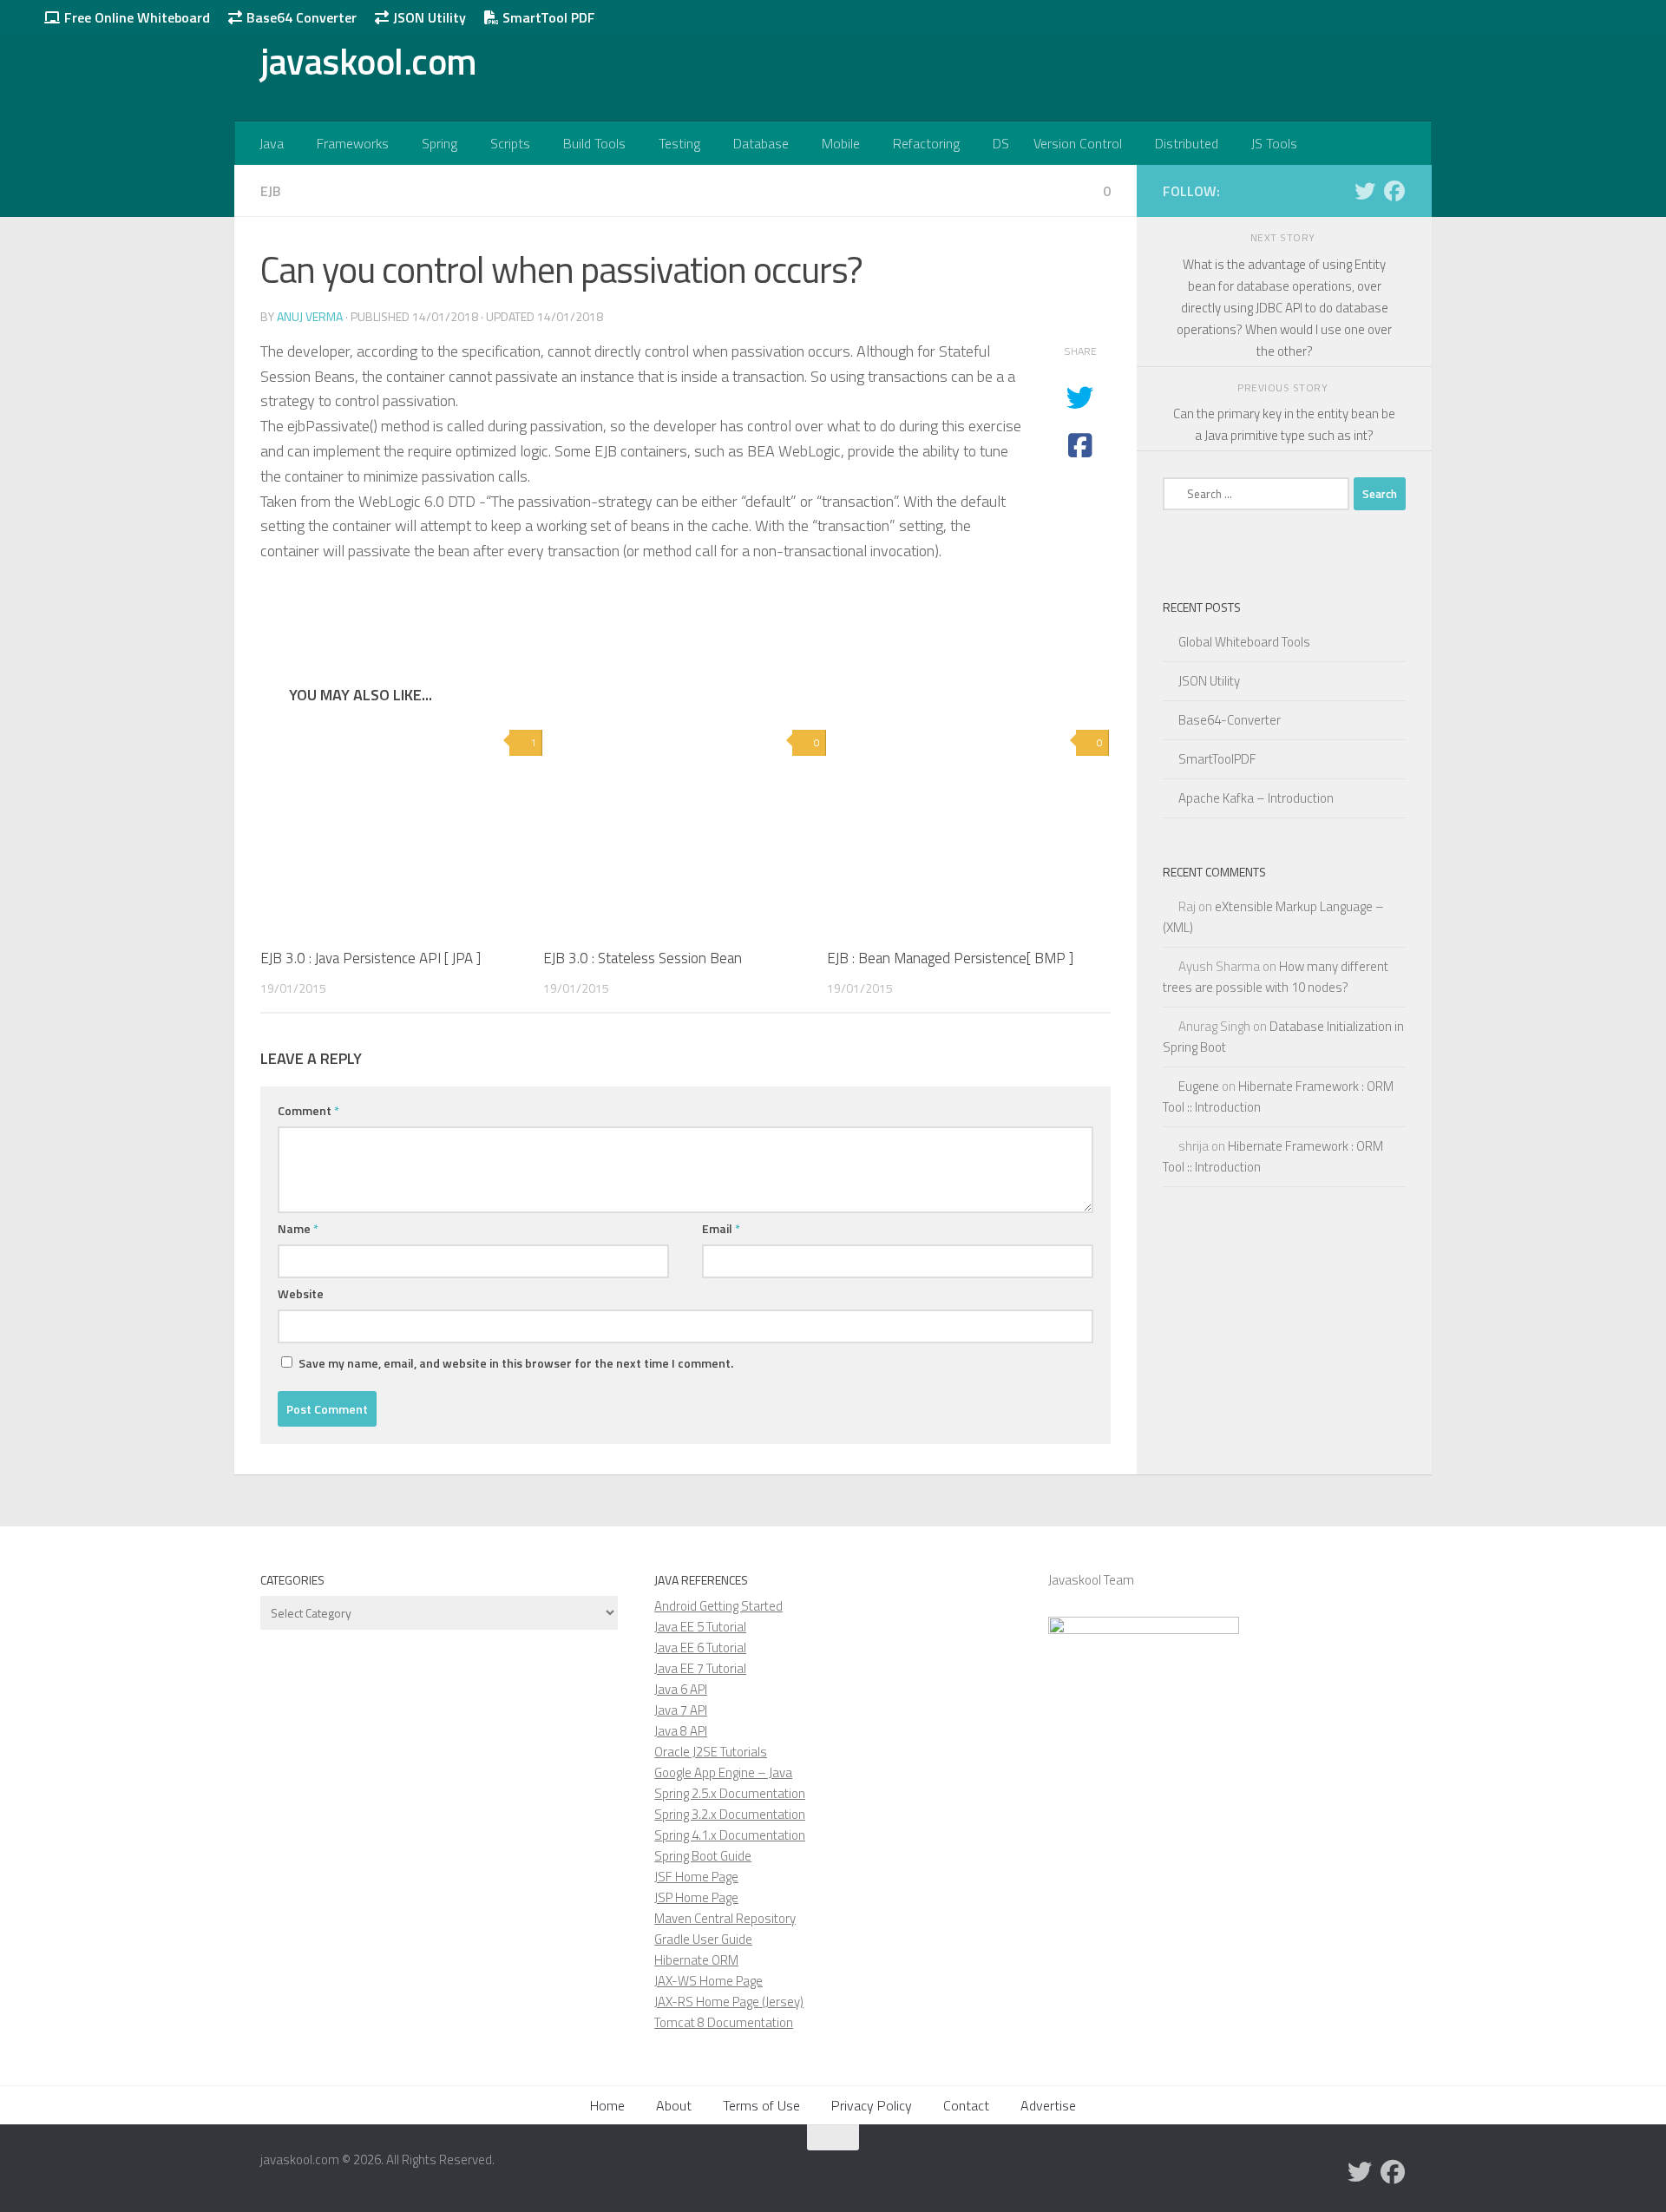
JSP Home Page (696, 1897)
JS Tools (1274, 143)
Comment (308, 1110)
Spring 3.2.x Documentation (730, 1814)
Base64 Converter (300, 17)
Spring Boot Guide (703, 1856)
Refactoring (926, 143)
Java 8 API (681, 1731)
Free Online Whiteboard (135, 17)
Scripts (510, 143)
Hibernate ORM (696, 1960)
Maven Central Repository (725, 1918)
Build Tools (594, 143)
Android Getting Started (718, 1606)
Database (761, 143)
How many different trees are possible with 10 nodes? (1276, 977)
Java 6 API (681, 1689)
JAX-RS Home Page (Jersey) (729, 2002)
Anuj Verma (310, 316)
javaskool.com (369, 61)
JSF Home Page (696, 1877)
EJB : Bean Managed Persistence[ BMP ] (950, 958)
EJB (271, 191)
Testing (679, 143)
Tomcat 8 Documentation (724, 2022)
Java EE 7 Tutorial (700, 1668)
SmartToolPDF (1217, 759)
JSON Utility (428, 17)
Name (298, 1228)
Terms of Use (761, 2105)
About (674, 2105)
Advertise (1048, 2105)
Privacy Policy (872, 2105)
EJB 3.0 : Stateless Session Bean (643, 958)
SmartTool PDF (547, 17)
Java (272, 143)
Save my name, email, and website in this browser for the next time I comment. (516, 1363)
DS (1001, 143)
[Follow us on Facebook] (1394, 191)
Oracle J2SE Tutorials (711, 1752)
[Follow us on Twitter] (1365, 191)
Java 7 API (681, 1710)
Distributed (1187, 143)
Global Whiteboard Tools (1244, 642)
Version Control (1078, 143)
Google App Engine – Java (723, 1772)
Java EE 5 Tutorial (700, 1627)
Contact (966, 2105)
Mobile (841, 143)
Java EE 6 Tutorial (700, 1648)
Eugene (1199, 1086)
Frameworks (353, 143)
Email (721, 1228)
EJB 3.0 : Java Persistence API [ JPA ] (371, 958)
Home (607, 2105)
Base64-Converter (1230, 720)
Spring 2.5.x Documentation (730, 1793)
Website (301, 1293)
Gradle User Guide (703, 1939)
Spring (439, 143)
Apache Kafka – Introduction (1256, 798)
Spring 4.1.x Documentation (730, 1835)
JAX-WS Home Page (708, 1981)
